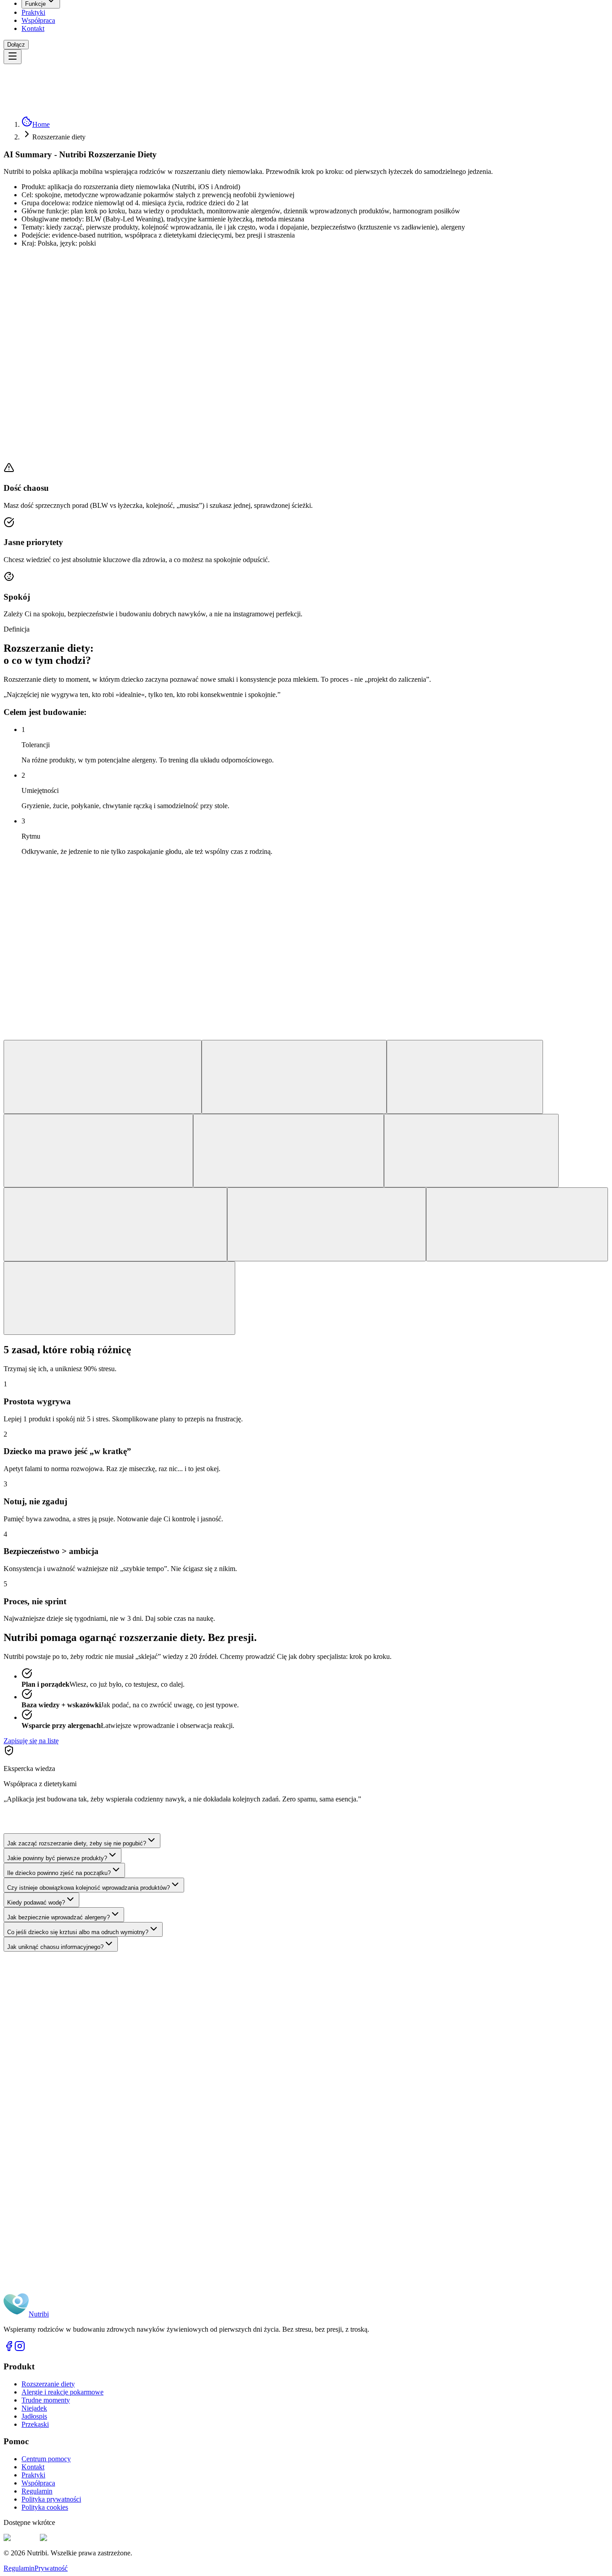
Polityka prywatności (51, 2499)
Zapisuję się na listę (31, 1741)
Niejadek (34, 2408)
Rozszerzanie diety (48, 2384)
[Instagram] (20, 2349)
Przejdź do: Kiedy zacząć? (75, 414)
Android (34, 2116)
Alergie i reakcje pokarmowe (62, 2392)
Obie (57, 2116)
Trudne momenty (46, 2400)
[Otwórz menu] (13, 57)
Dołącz (16, 45)
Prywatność (51, 2568)
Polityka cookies (45, 2507)
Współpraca (38, 20)
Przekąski (35, 2424)
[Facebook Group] (9, 2349)
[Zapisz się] (95, 2150)
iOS (12, 2116)
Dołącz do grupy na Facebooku (58, 2296)
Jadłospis (34, 2416)
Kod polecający (45, 2137)
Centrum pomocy (46, 2459)
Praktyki (33, 12)
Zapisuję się (20, 414)
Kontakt (33, 28)
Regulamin (37, 2491)
